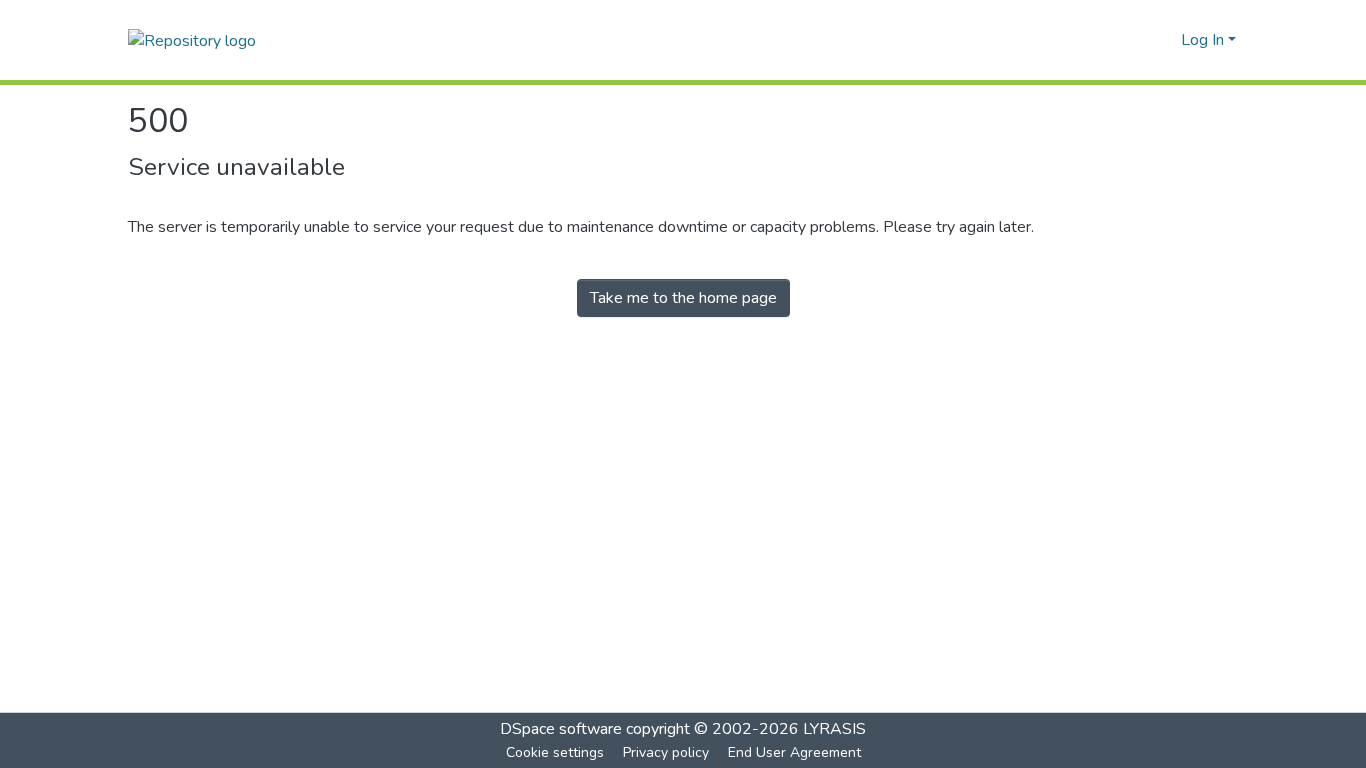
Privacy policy (666, 752)
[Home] (192, 39)
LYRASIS (834, 729)
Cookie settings (555, 752)
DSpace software (561, 729)
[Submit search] (1133, 40)
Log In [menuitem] (1202, 40)
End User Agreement (794, 752)
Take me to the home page (683, 298)
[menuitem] (1162, 40)
